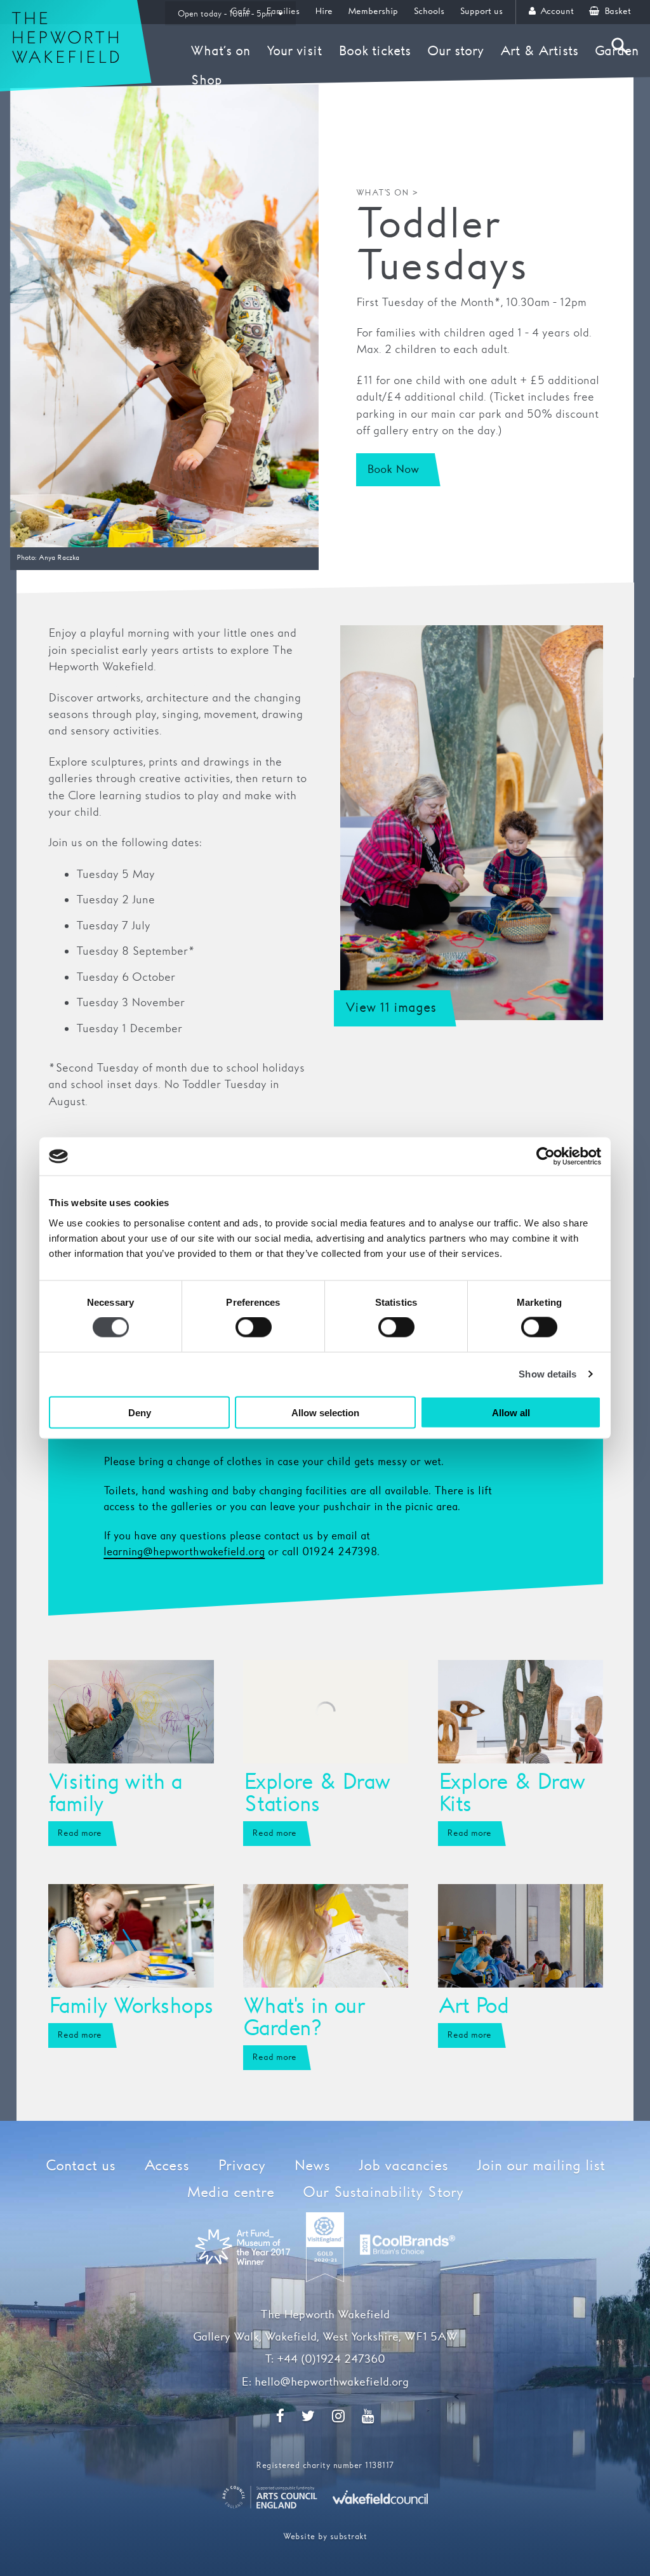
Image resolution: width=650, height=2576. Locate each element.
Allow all (511, 1412)
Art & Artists (539, 51)
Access (167, 2166)
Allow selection (325, 1412)
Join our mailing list (541, 2166)
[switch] (254, 1327)
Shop (206, 81)
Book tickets (375, 51)
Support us (481, 11)
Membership (373, 11)
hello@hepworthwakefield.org (332, 2382)
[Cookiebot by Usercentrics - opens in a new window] (546, 1157)
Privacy (242, 2166)
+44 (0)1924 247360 (331, 2360)
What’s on (220, 51)
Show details (547, 1374)
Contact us (81, 2166)
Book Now (393, 470)
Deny (140, 1412)
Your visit (294, 51)
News (312, 2166)
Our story (455, 51)
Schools (429, 11)
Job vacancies (403, 2166)
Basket (616, 11)
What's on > (388, 193)
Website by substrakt (325, 2537)
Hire (324, 11)
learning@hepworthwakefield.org (184, 1552)
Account (556, 11)
